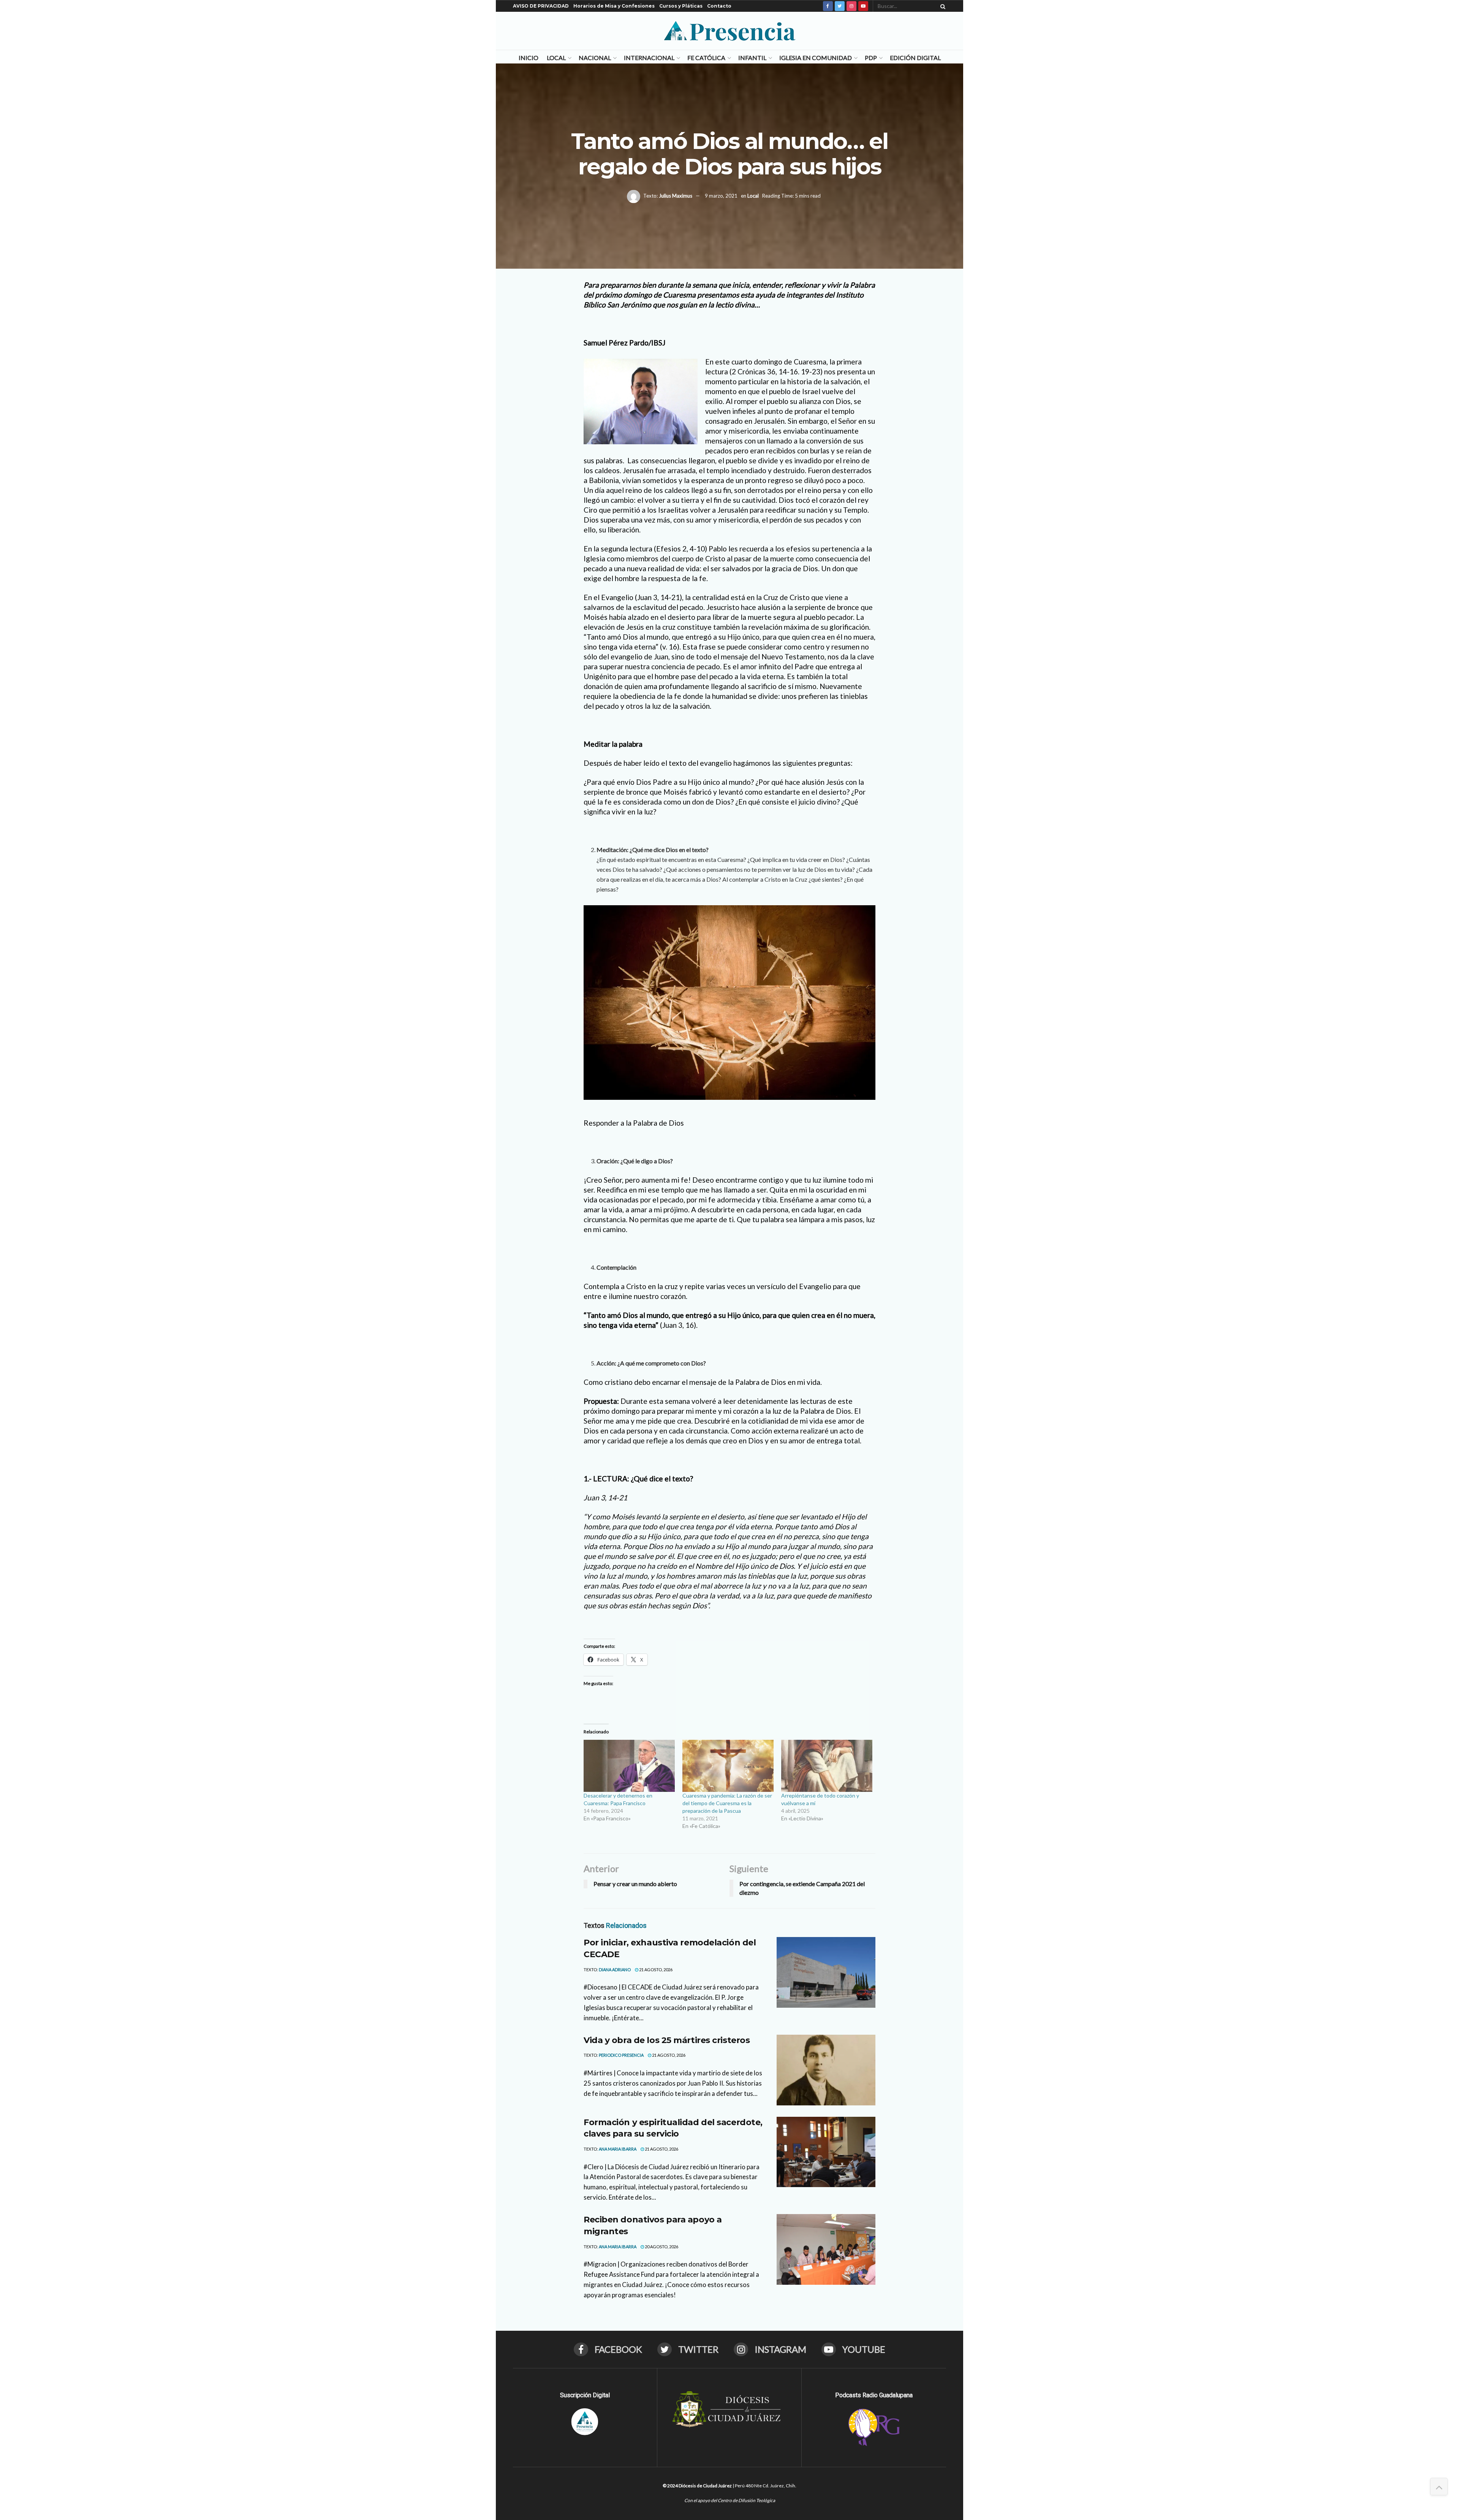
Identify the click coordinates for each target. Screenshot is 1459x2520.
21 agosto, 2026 (655, 1970)
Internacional (649, 58)
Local (556, 58)
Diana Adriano (615, 1970)
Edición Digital (915, 58)
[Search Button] (942, 6)
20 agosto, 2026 (661, 2247)
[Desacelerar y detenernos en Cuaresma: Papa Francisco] (629, 1766)
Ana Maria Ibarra (618, 2149)
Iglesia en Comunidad (816, 58)
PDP (871, 58)
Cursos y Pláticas (681, 6)
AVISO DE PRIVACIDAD (541, 6)
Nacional (595, 58)
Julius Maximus (676, 196)
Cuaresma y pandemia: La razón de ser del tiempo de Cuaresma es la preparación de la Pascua (727, 1803)
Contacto (719, 6)
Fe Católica (706, 58)
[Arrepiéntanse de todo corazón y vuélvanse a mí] (827, 1766)
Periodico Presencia (621, 2055)
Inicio (529, 58)
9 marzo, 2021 (721, 196)
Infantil (752, 58)
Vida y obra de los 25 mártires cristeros (667, 2040)
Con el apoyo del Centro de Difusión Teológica (730, 2500)
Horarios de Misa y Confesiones (614, 6)
